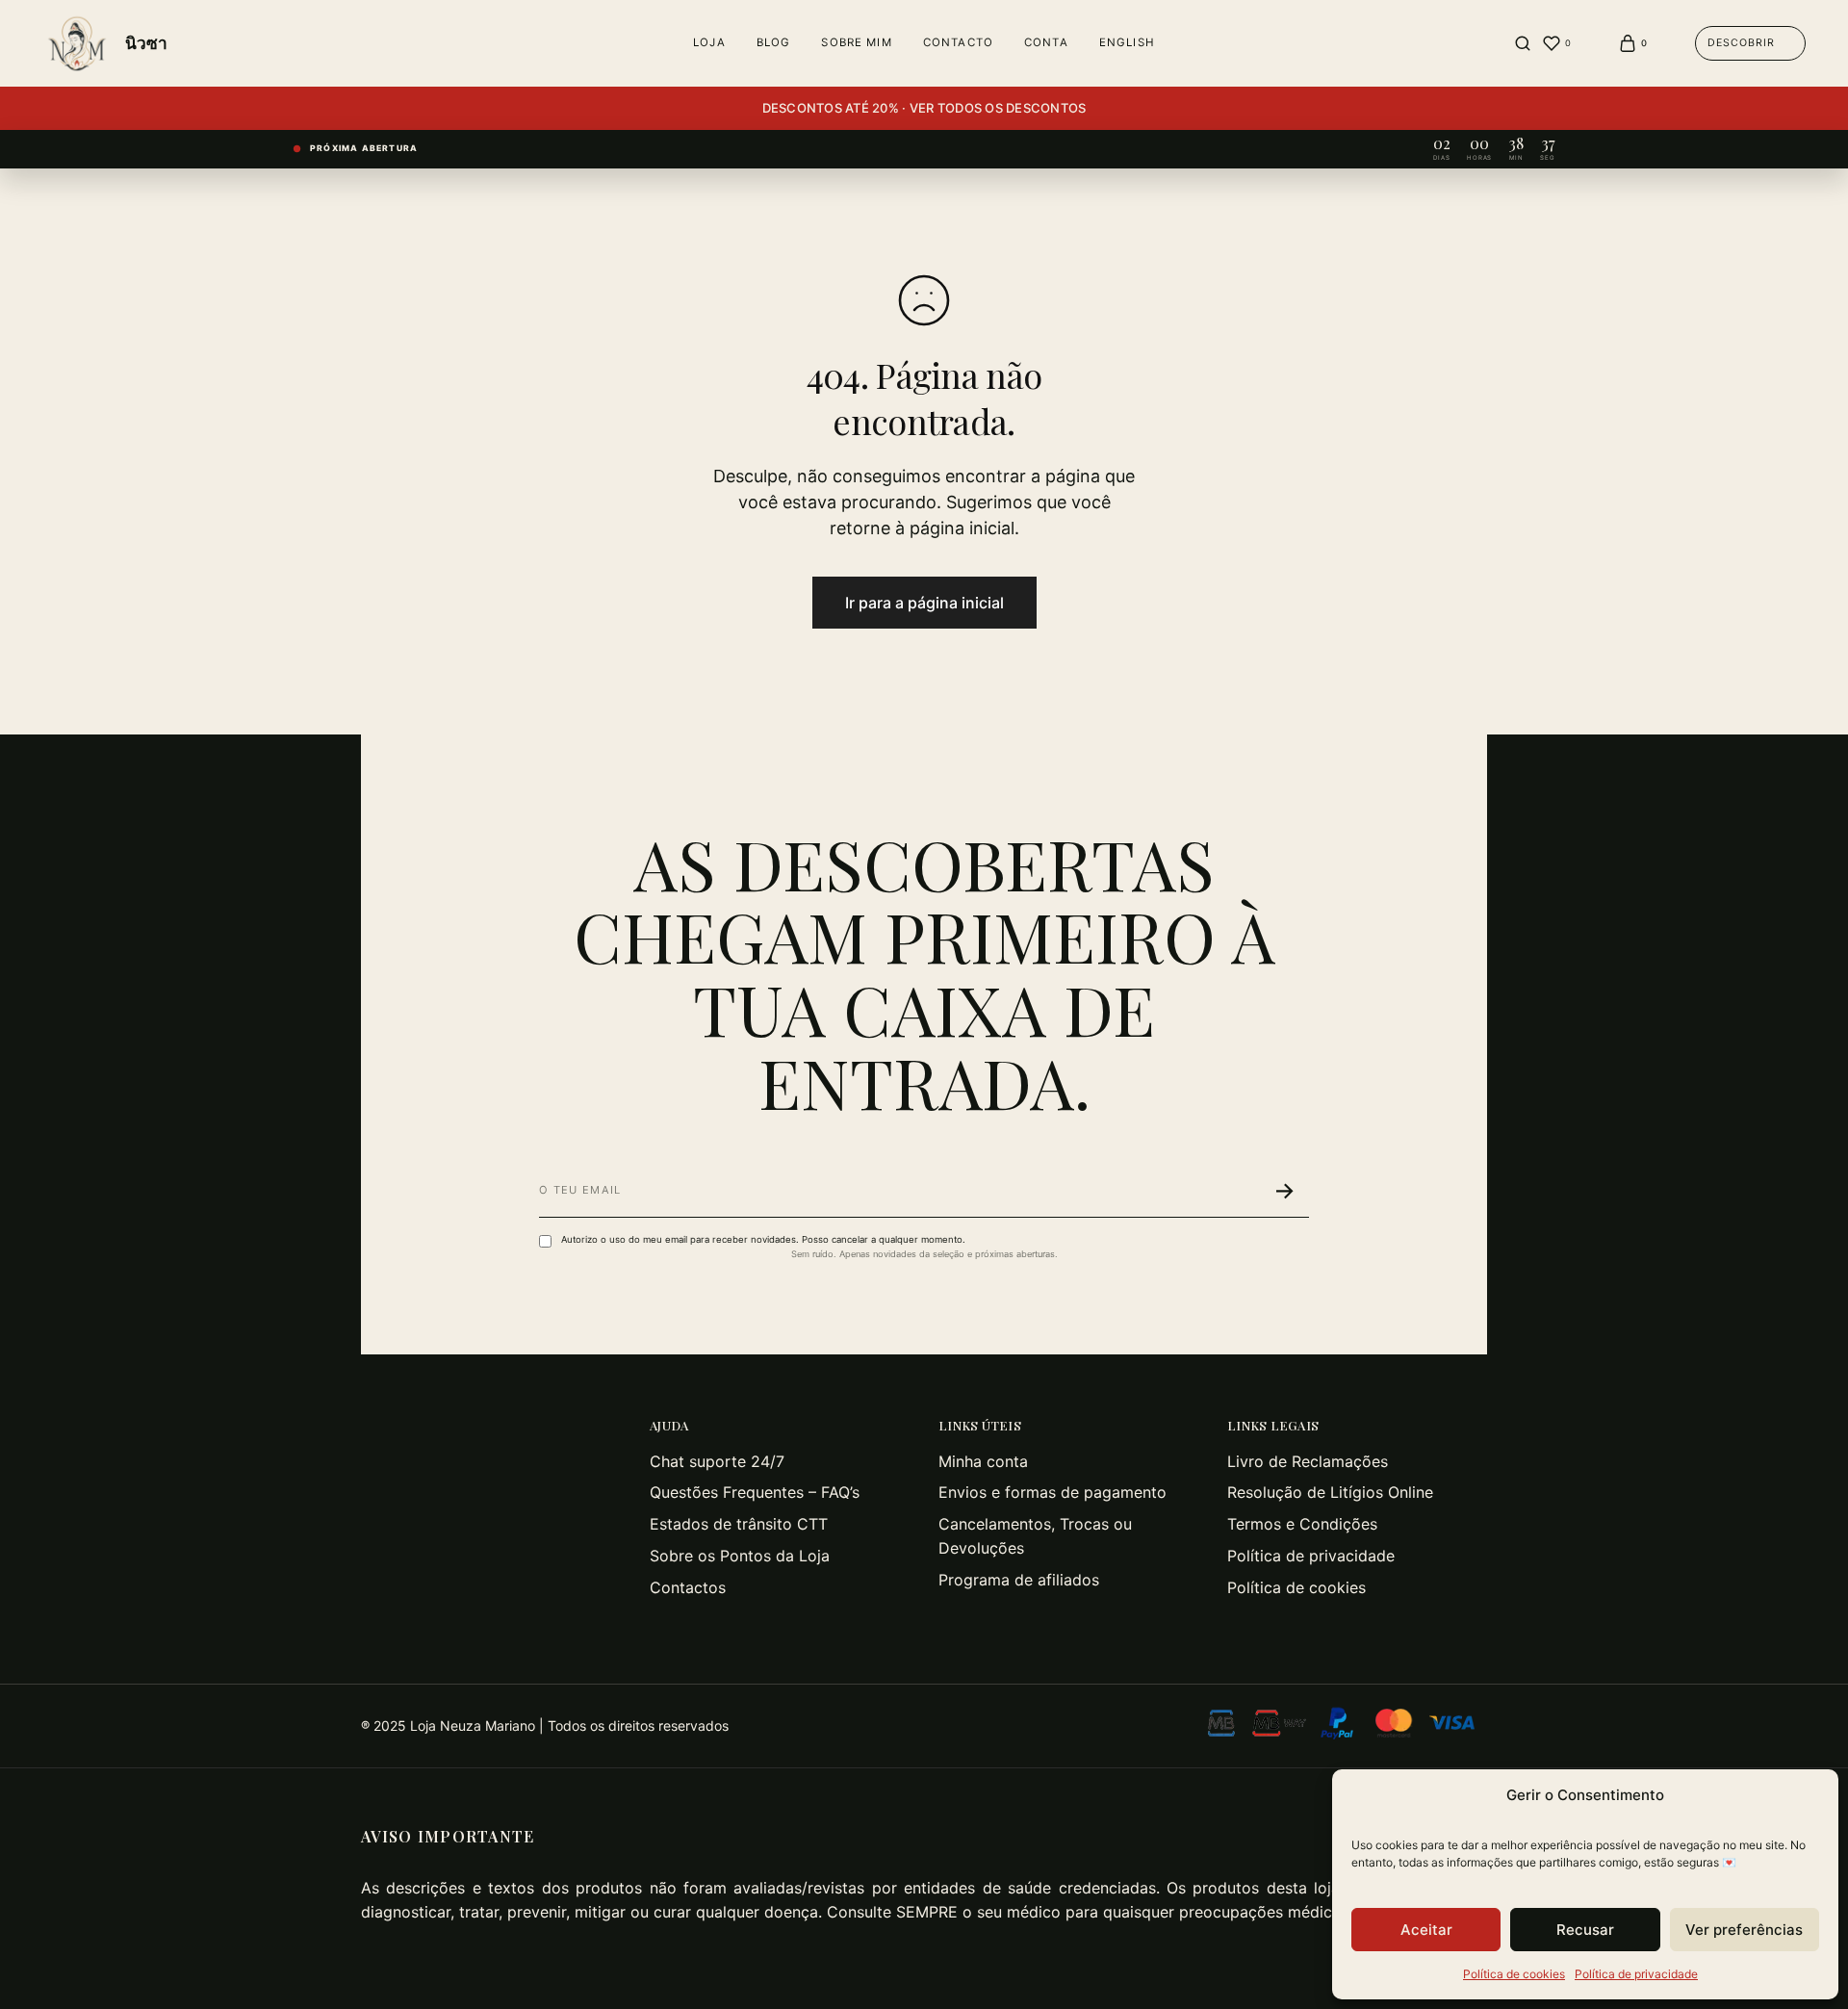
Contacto (958, 42)
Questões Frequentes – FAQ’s (755, 1492)
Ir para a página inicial (924, 603)
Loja (709, 42)
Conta (1046, 42)
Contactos (688, 1587)
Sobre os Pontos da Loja (740, 1556)
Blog (774, 42)
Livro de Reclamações (1308, 1461)
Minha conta (983, 1461)
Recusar (1585, 1930)
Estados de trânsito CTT (739, 1524)
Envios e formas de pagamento (1052, 1492)
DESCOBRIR (1741, 43)
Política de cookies (1514, 1974)
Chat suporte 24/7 (717, 1461)
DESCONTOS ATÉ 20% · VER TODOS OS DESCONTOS (924, 108)
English (1127, 42)
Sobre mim (856, 42)
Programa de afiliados (1019, 1580)
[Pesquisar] (1523, 43)
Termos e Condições (1302, 1524)
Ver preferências (1744, 1930)
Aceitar (1426, 1930)
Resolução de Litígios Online (1330, 1492)
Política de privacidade (1636, 1974)
